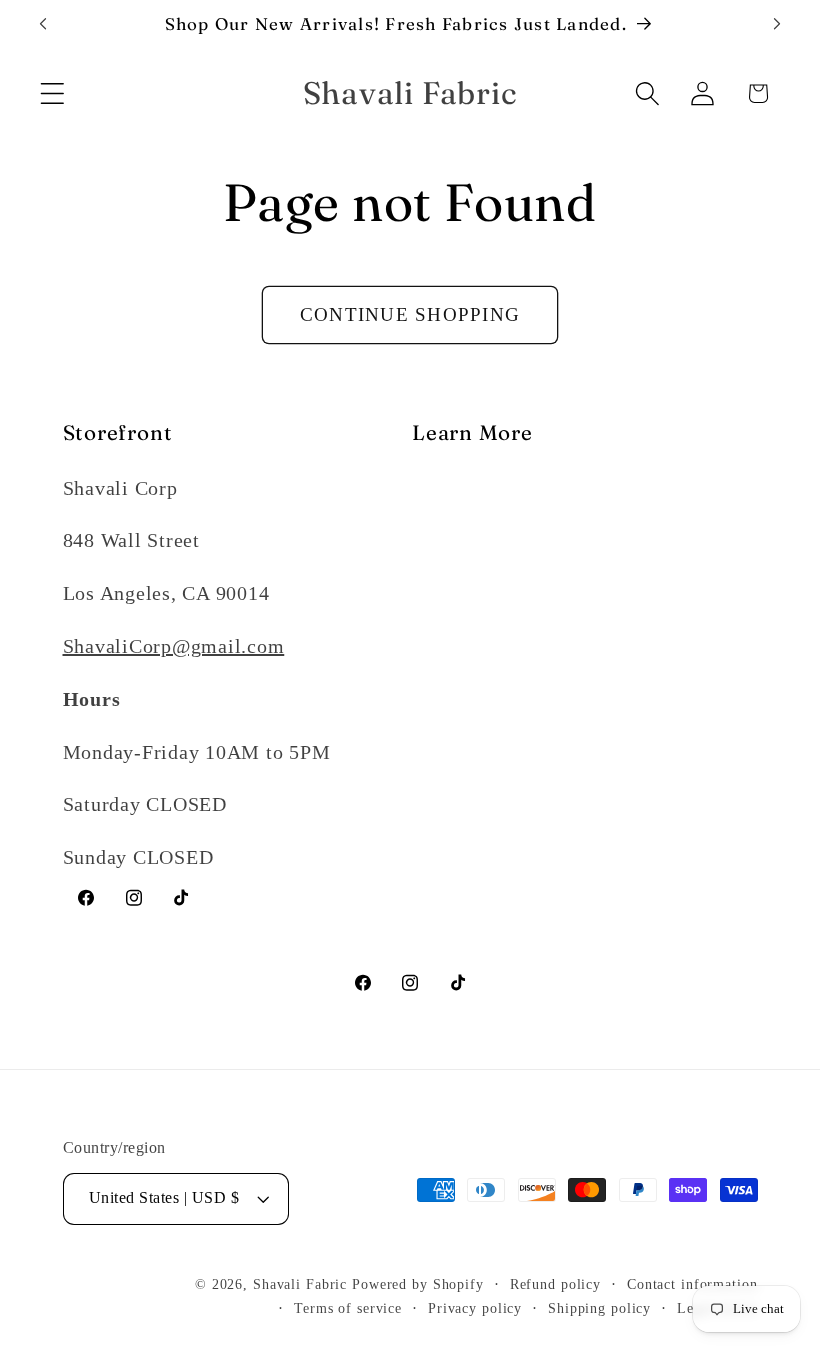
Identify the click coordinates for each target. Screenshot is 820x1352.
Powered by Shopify (418, 1284)
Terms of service (348, 1308)
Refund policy (555, 1284)
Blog (433, 540)
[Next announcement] (777, 24)
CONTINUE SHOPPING (410, 314)
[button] (52, 93)
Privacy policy (475, 1308)
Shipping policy (599, 1308)
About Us (453, 488)
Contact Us (461, 593)
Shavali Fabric (302, 1284)
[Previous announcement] (43, 24)
